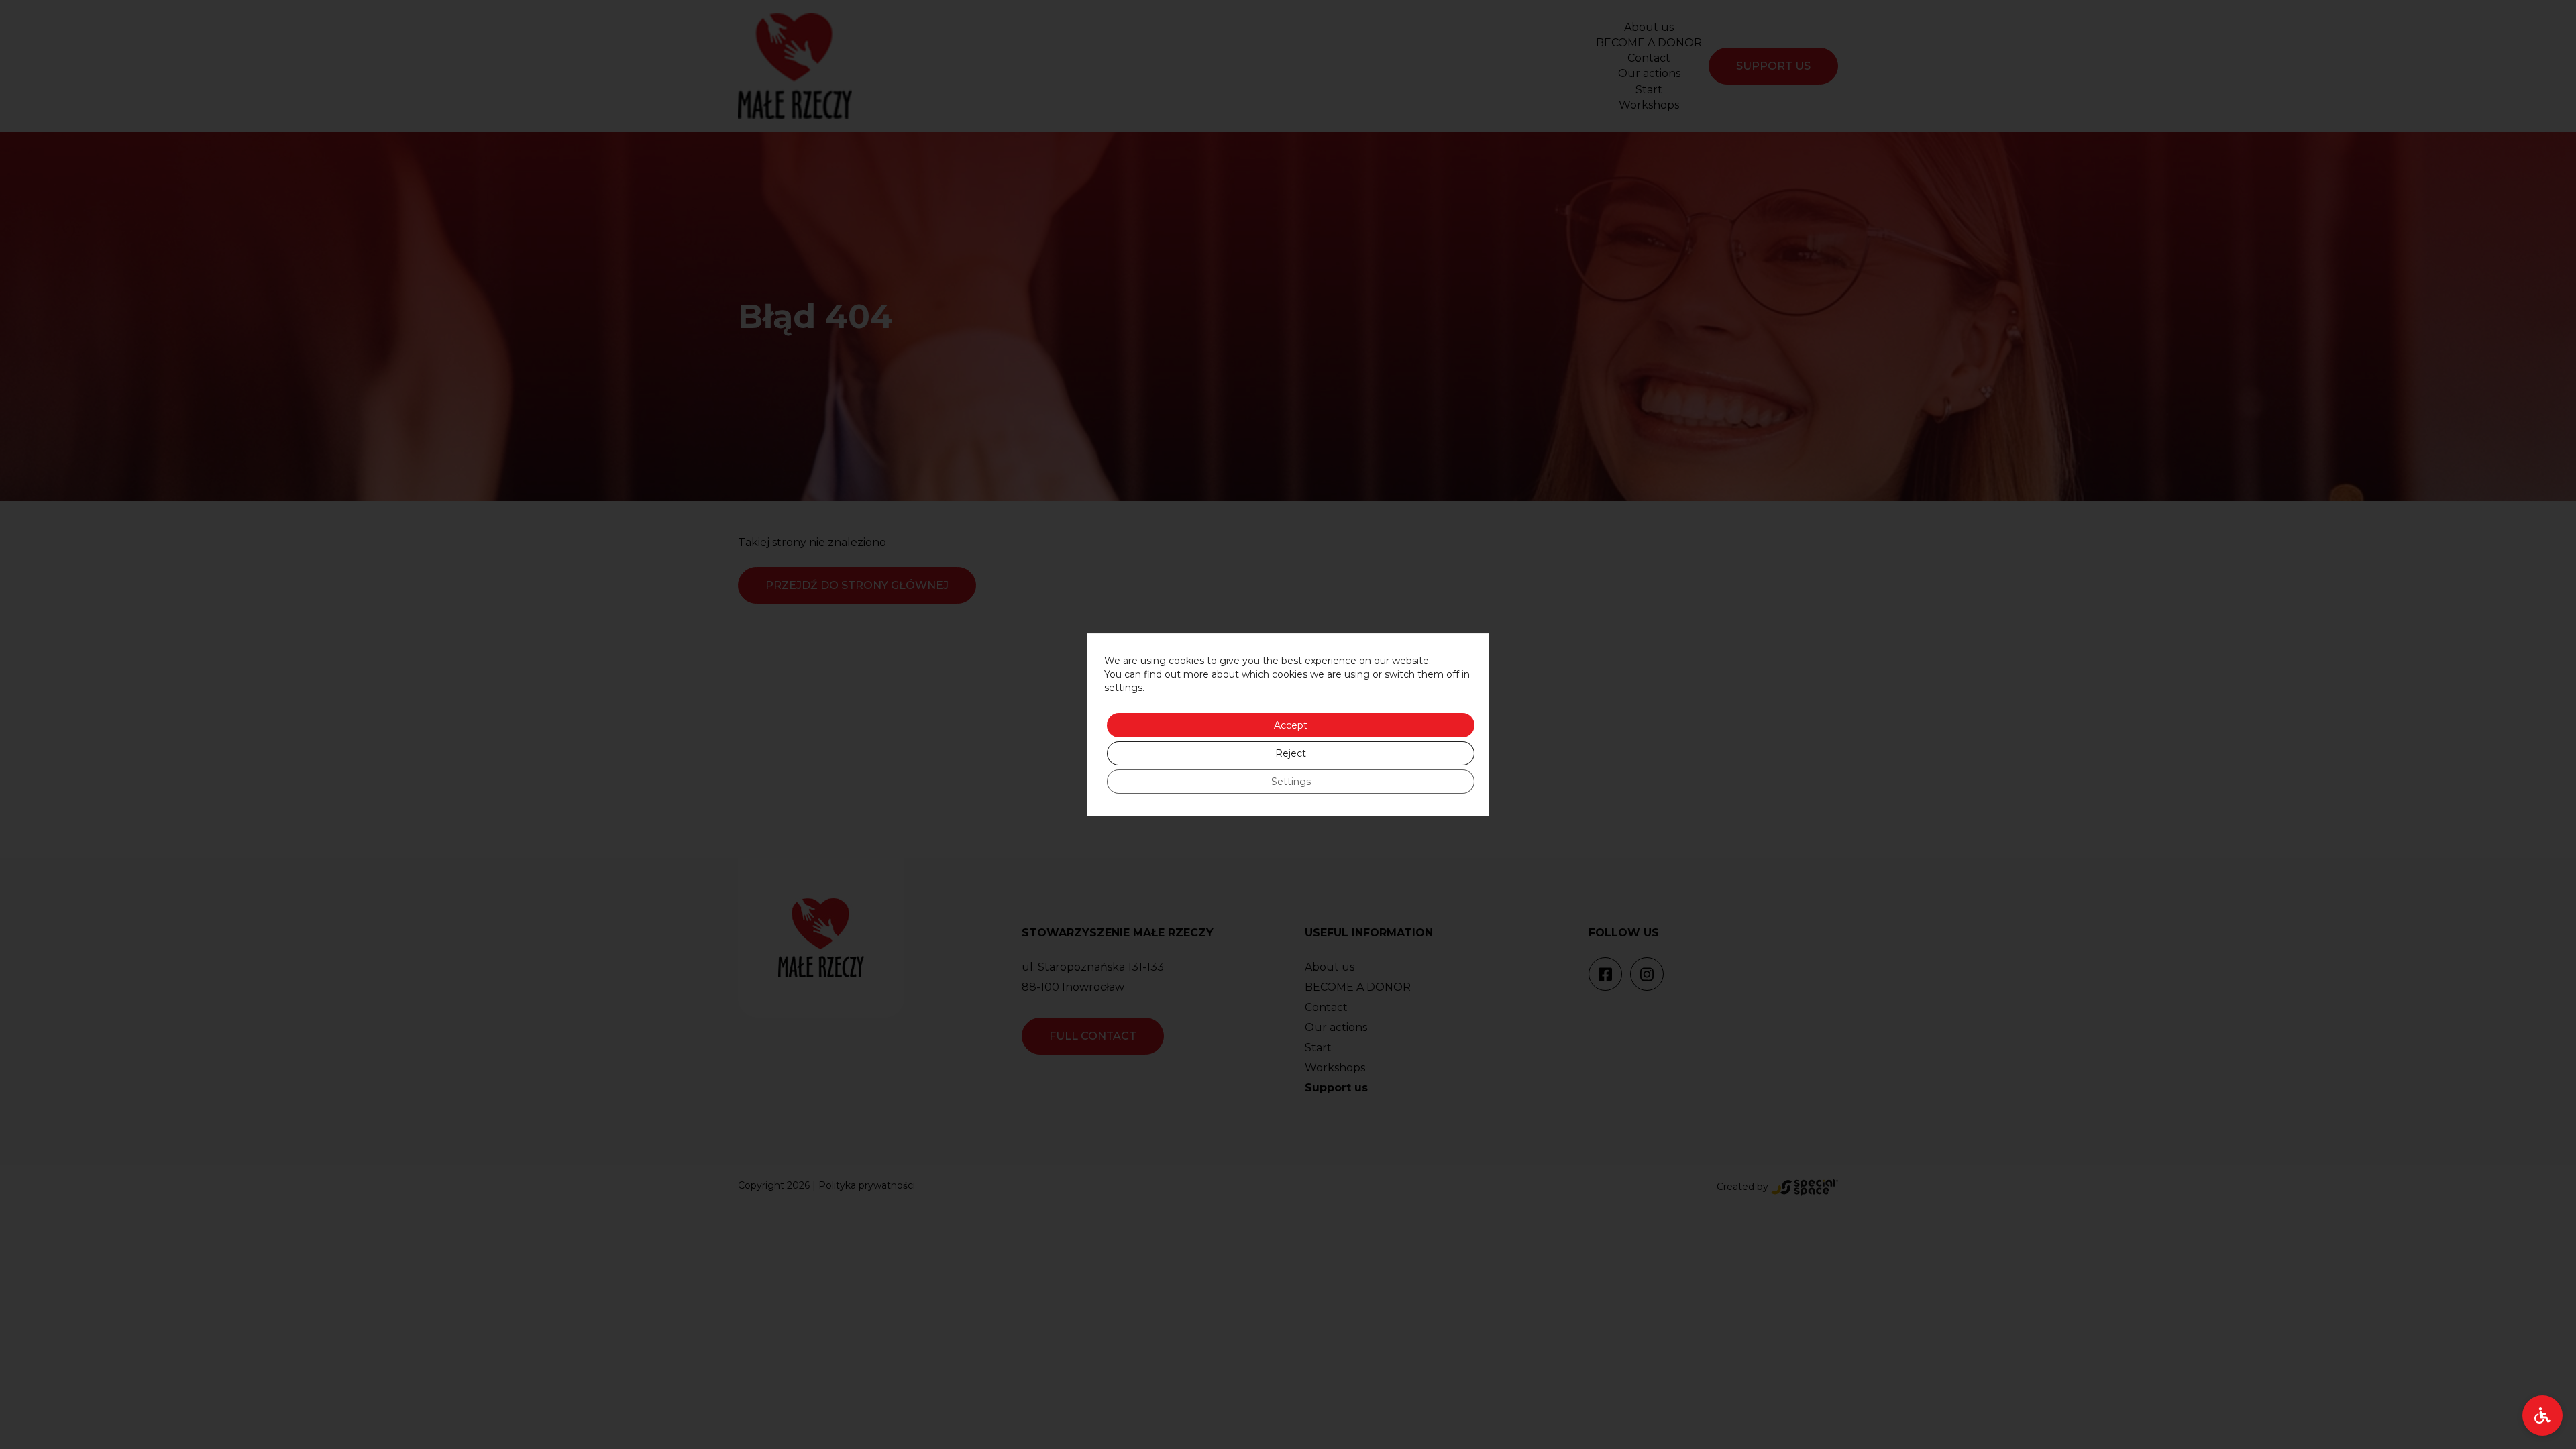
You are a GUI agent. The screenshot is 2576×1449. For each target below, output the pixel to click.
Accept (1291, 725)
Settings (1291, 782)
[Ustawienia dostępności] (2542, 1415)
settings (1123, 688)
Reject (1291, 753)
